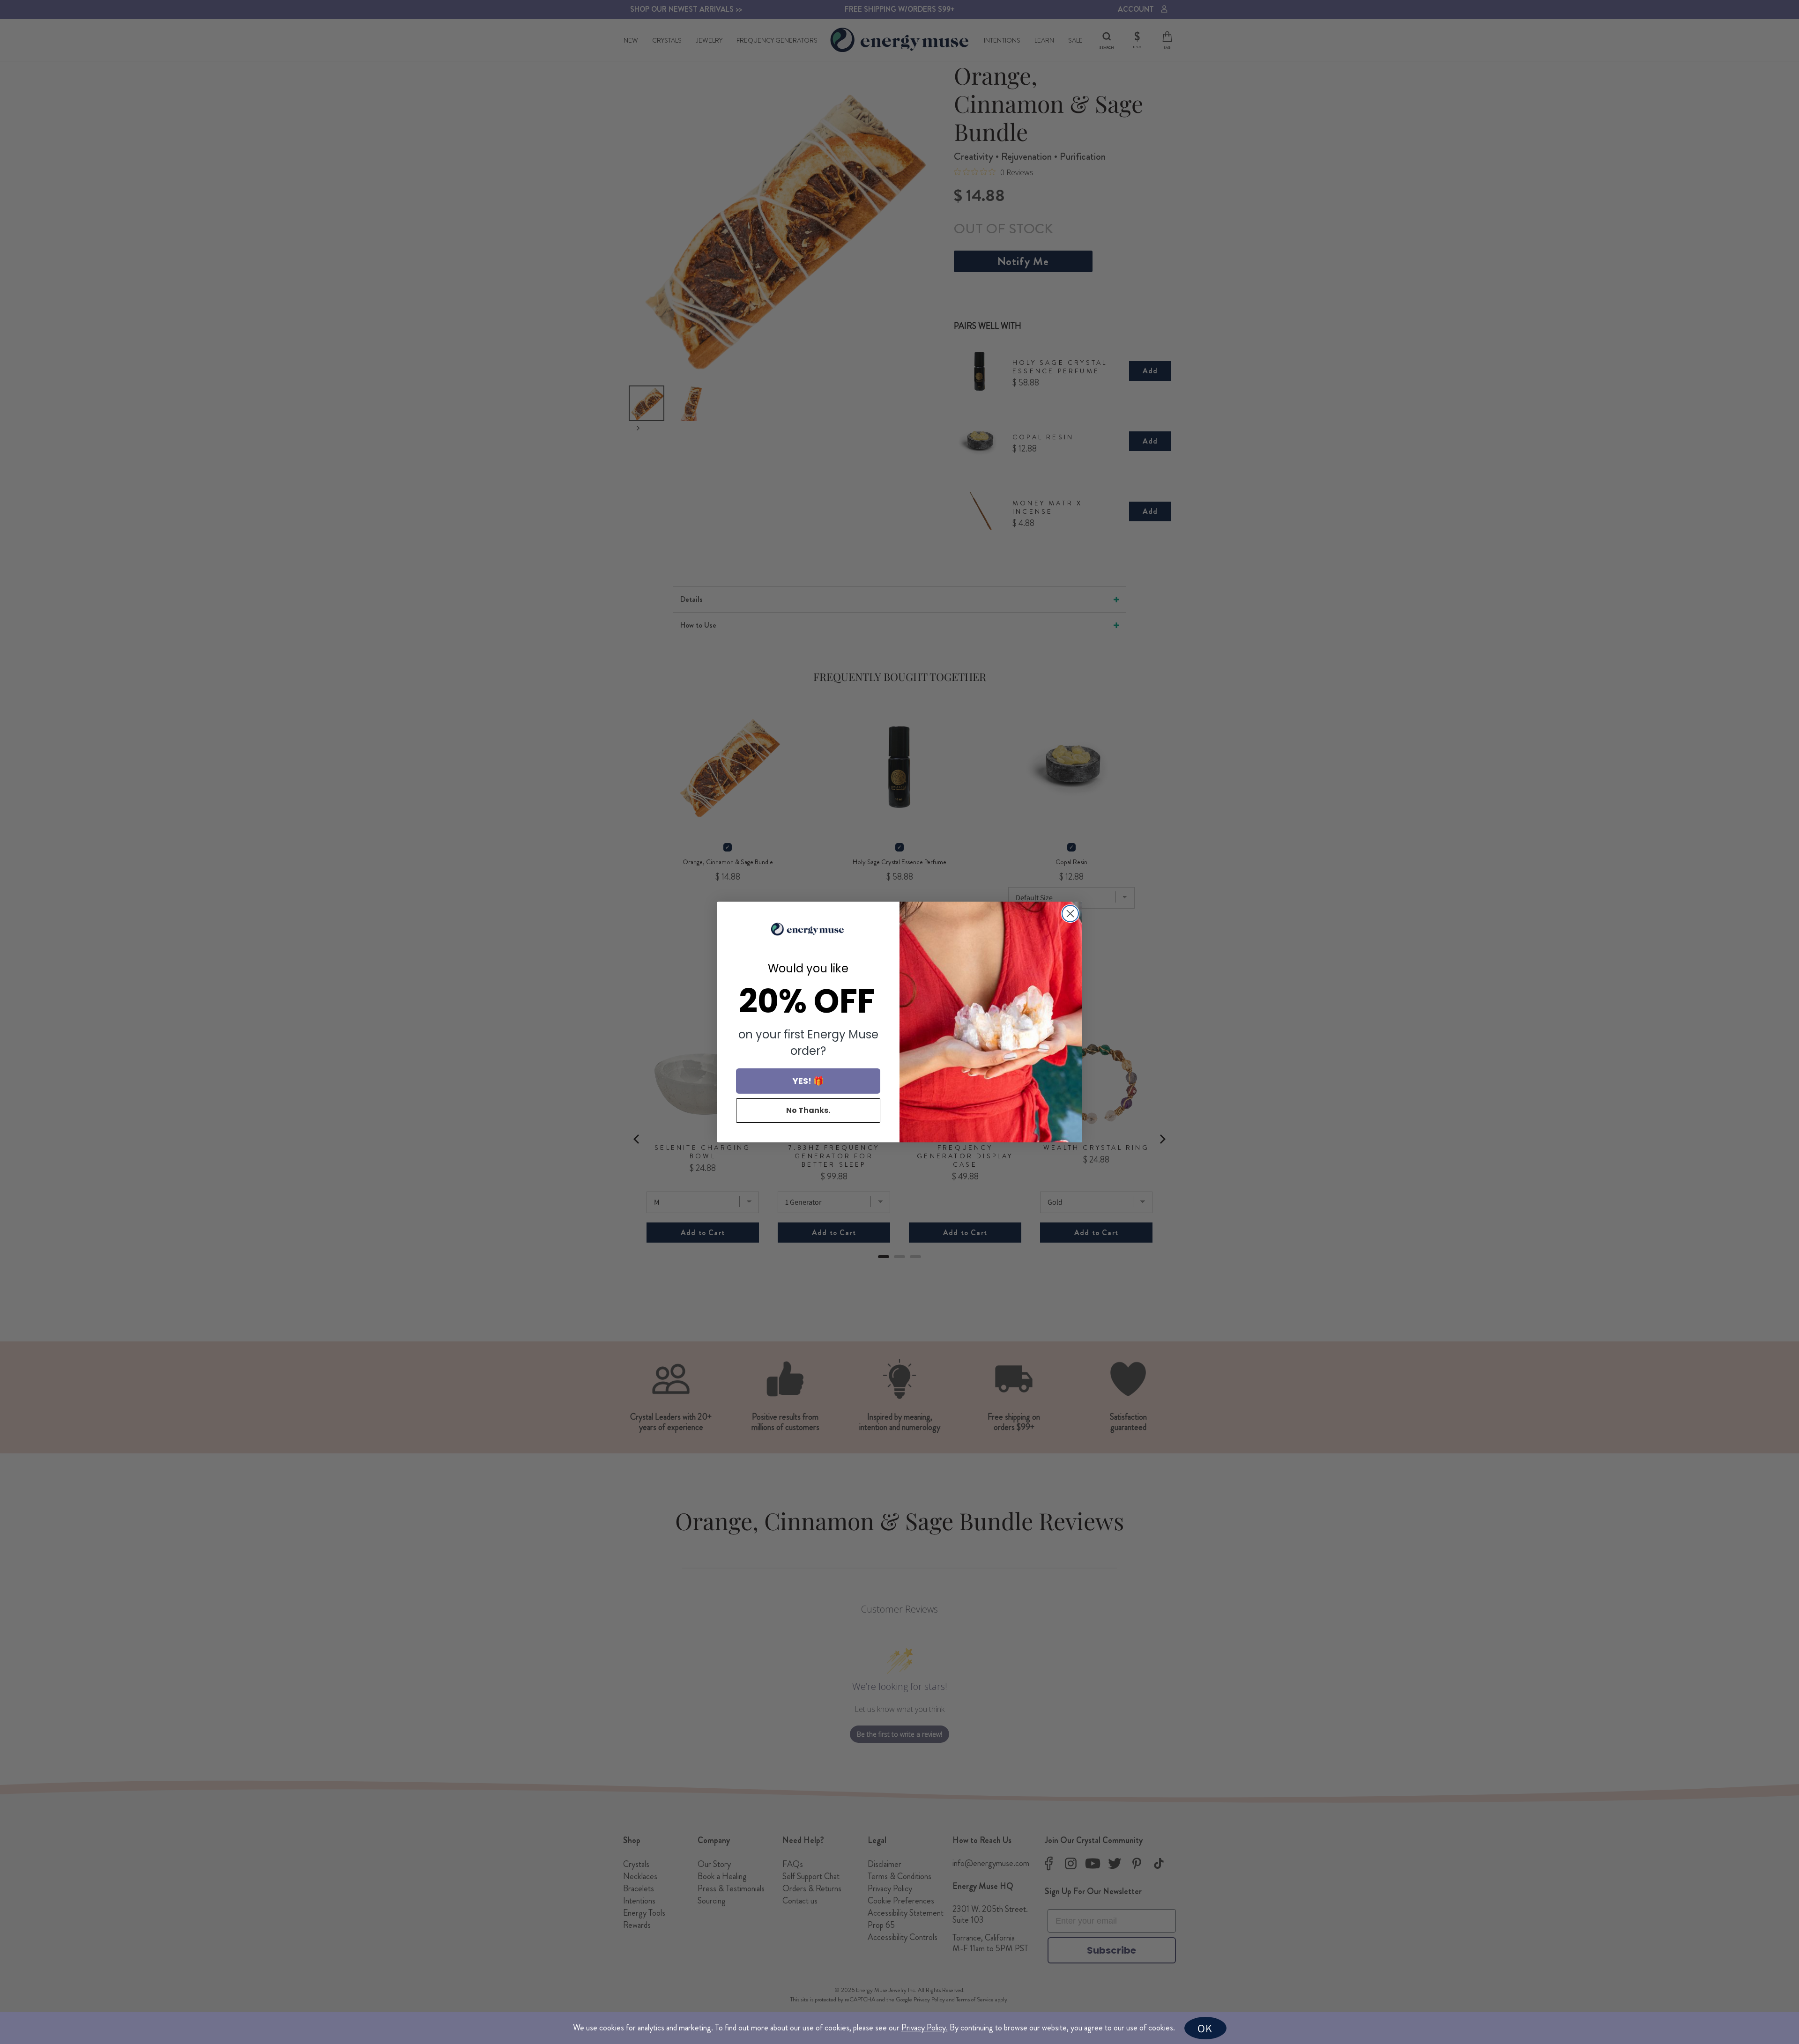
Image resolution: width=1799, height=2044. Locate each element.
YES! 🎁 (808, 1081)
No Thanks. (808, 1110)
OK (1205, 2028)
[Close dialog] (1070, 914)
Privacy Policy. (925, 2028)
